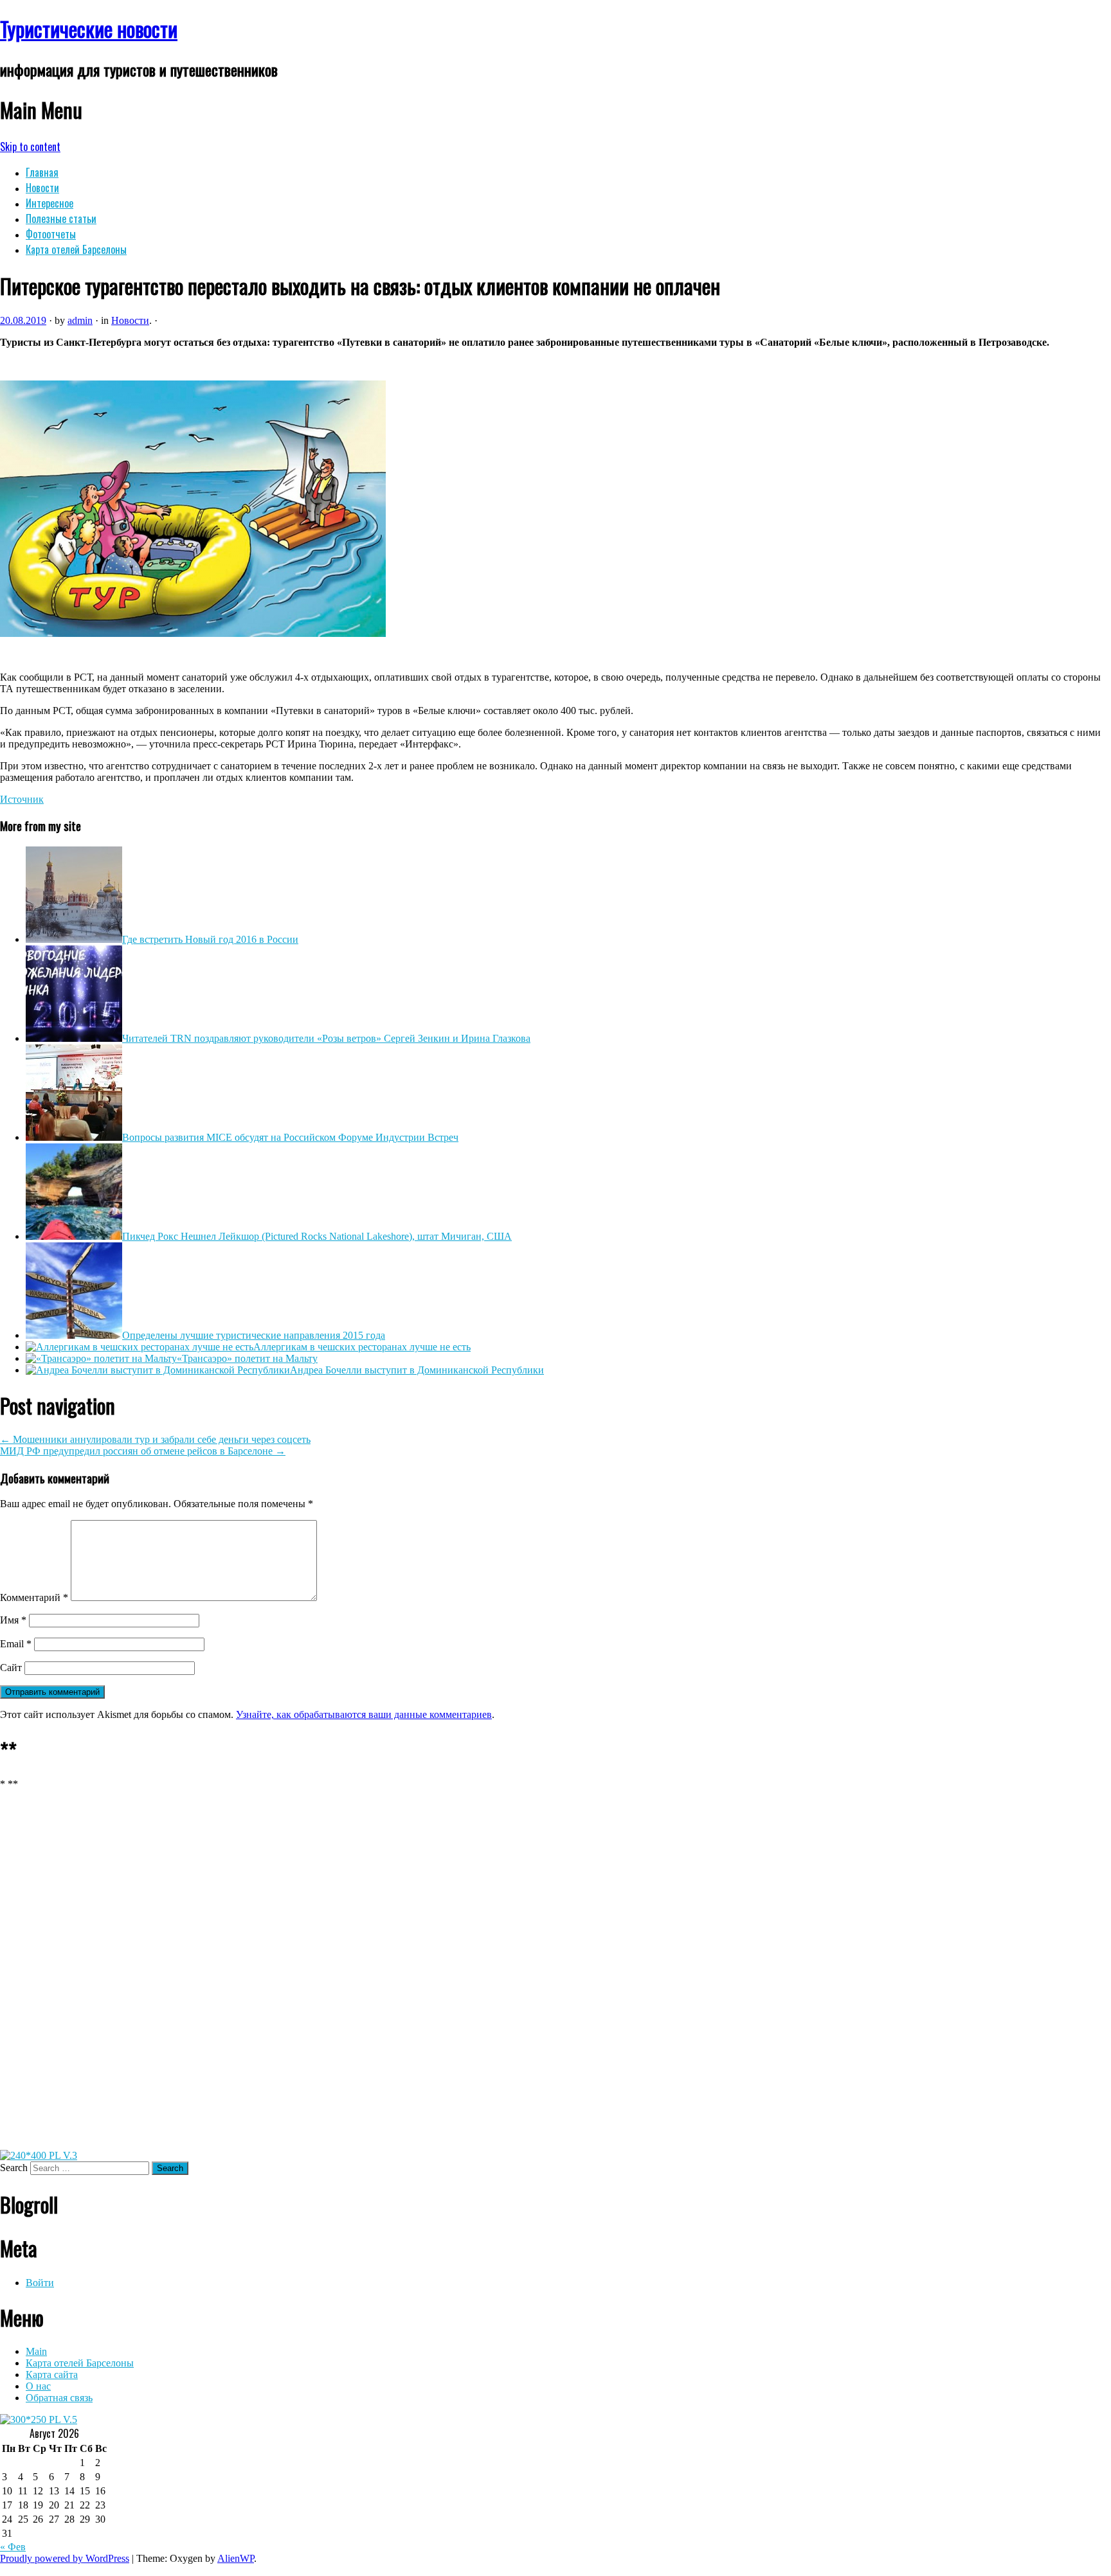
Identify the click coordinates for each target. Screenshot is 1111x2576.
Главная (42, 172)
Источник (22, 799)
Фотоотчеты (51, 234)
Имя (13, 1620)
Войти (40, 2283)
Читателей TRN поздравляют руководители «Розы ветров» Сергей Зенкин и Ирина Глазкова (326, 1038)
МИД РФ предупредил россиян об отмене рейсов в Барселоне (143, 1451)
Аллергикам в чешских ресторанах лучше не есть (362, 1347)
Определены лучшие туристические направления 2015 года (254, 1335)
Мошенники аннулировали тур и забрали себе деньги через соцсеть (155, 1439)
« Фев (13, 2547)
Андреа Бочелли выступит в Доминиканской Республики (417, 1370)
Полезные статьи (61, 219)
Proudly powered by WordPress (65, 2558)
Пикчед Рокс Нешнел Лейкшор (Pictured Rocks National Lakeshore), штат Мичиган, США (317, 1236)
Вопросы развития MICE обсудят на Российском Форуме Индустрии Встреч (290, 1137)
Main (36, 2351)
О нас (38, 2386)
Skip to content (30, 147)
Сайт (11, 1668)
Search (14, 2168)
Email (16, 1644)
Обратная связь (59, 2398)
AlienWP (236, 2558)
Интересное (50, 203)
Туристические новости (89, 29)
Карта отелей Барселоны (76, 249)
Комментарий (34, 1597)
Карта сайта (52, 2375)
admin (80, 320)
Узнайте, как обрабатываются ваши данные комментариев (364, 1714)
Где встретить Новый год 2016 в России (210, 939)
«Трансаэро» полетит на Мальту (247, 1358)
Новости (42, 188)
